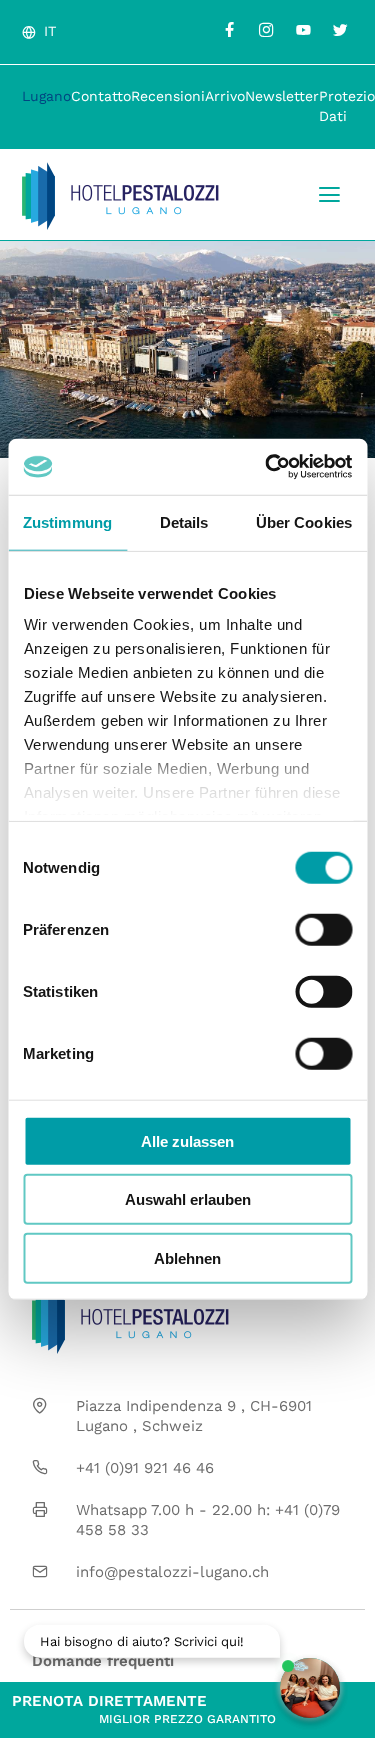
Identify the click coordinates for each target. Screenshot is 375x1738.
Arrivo (225, 96)
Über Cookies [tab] (304, 521)
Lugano (46, 96)
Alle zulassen (187, 1140)
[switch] (323, 929)
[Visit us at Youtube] (303, 30)
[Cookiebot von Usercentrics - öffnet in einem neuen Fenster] (267, 467)
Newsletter (282, 96)
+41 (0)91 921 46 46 (145, 1468)
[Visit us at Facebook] (229, 30)
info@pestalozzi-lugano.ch (172, 1572)
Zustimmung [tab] (67, 521)
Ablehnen (187, 1257)
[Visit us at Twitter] (340, 30)
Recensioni (168, 96)
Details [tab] (184, 521)
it (50, 31)
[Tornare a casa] (120, 196)
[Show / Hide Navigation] (329, 194)
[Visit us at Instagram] (266, 30)
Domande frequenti (103, 1661)
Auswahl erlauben (188, 1199)
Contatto (101, 96)
